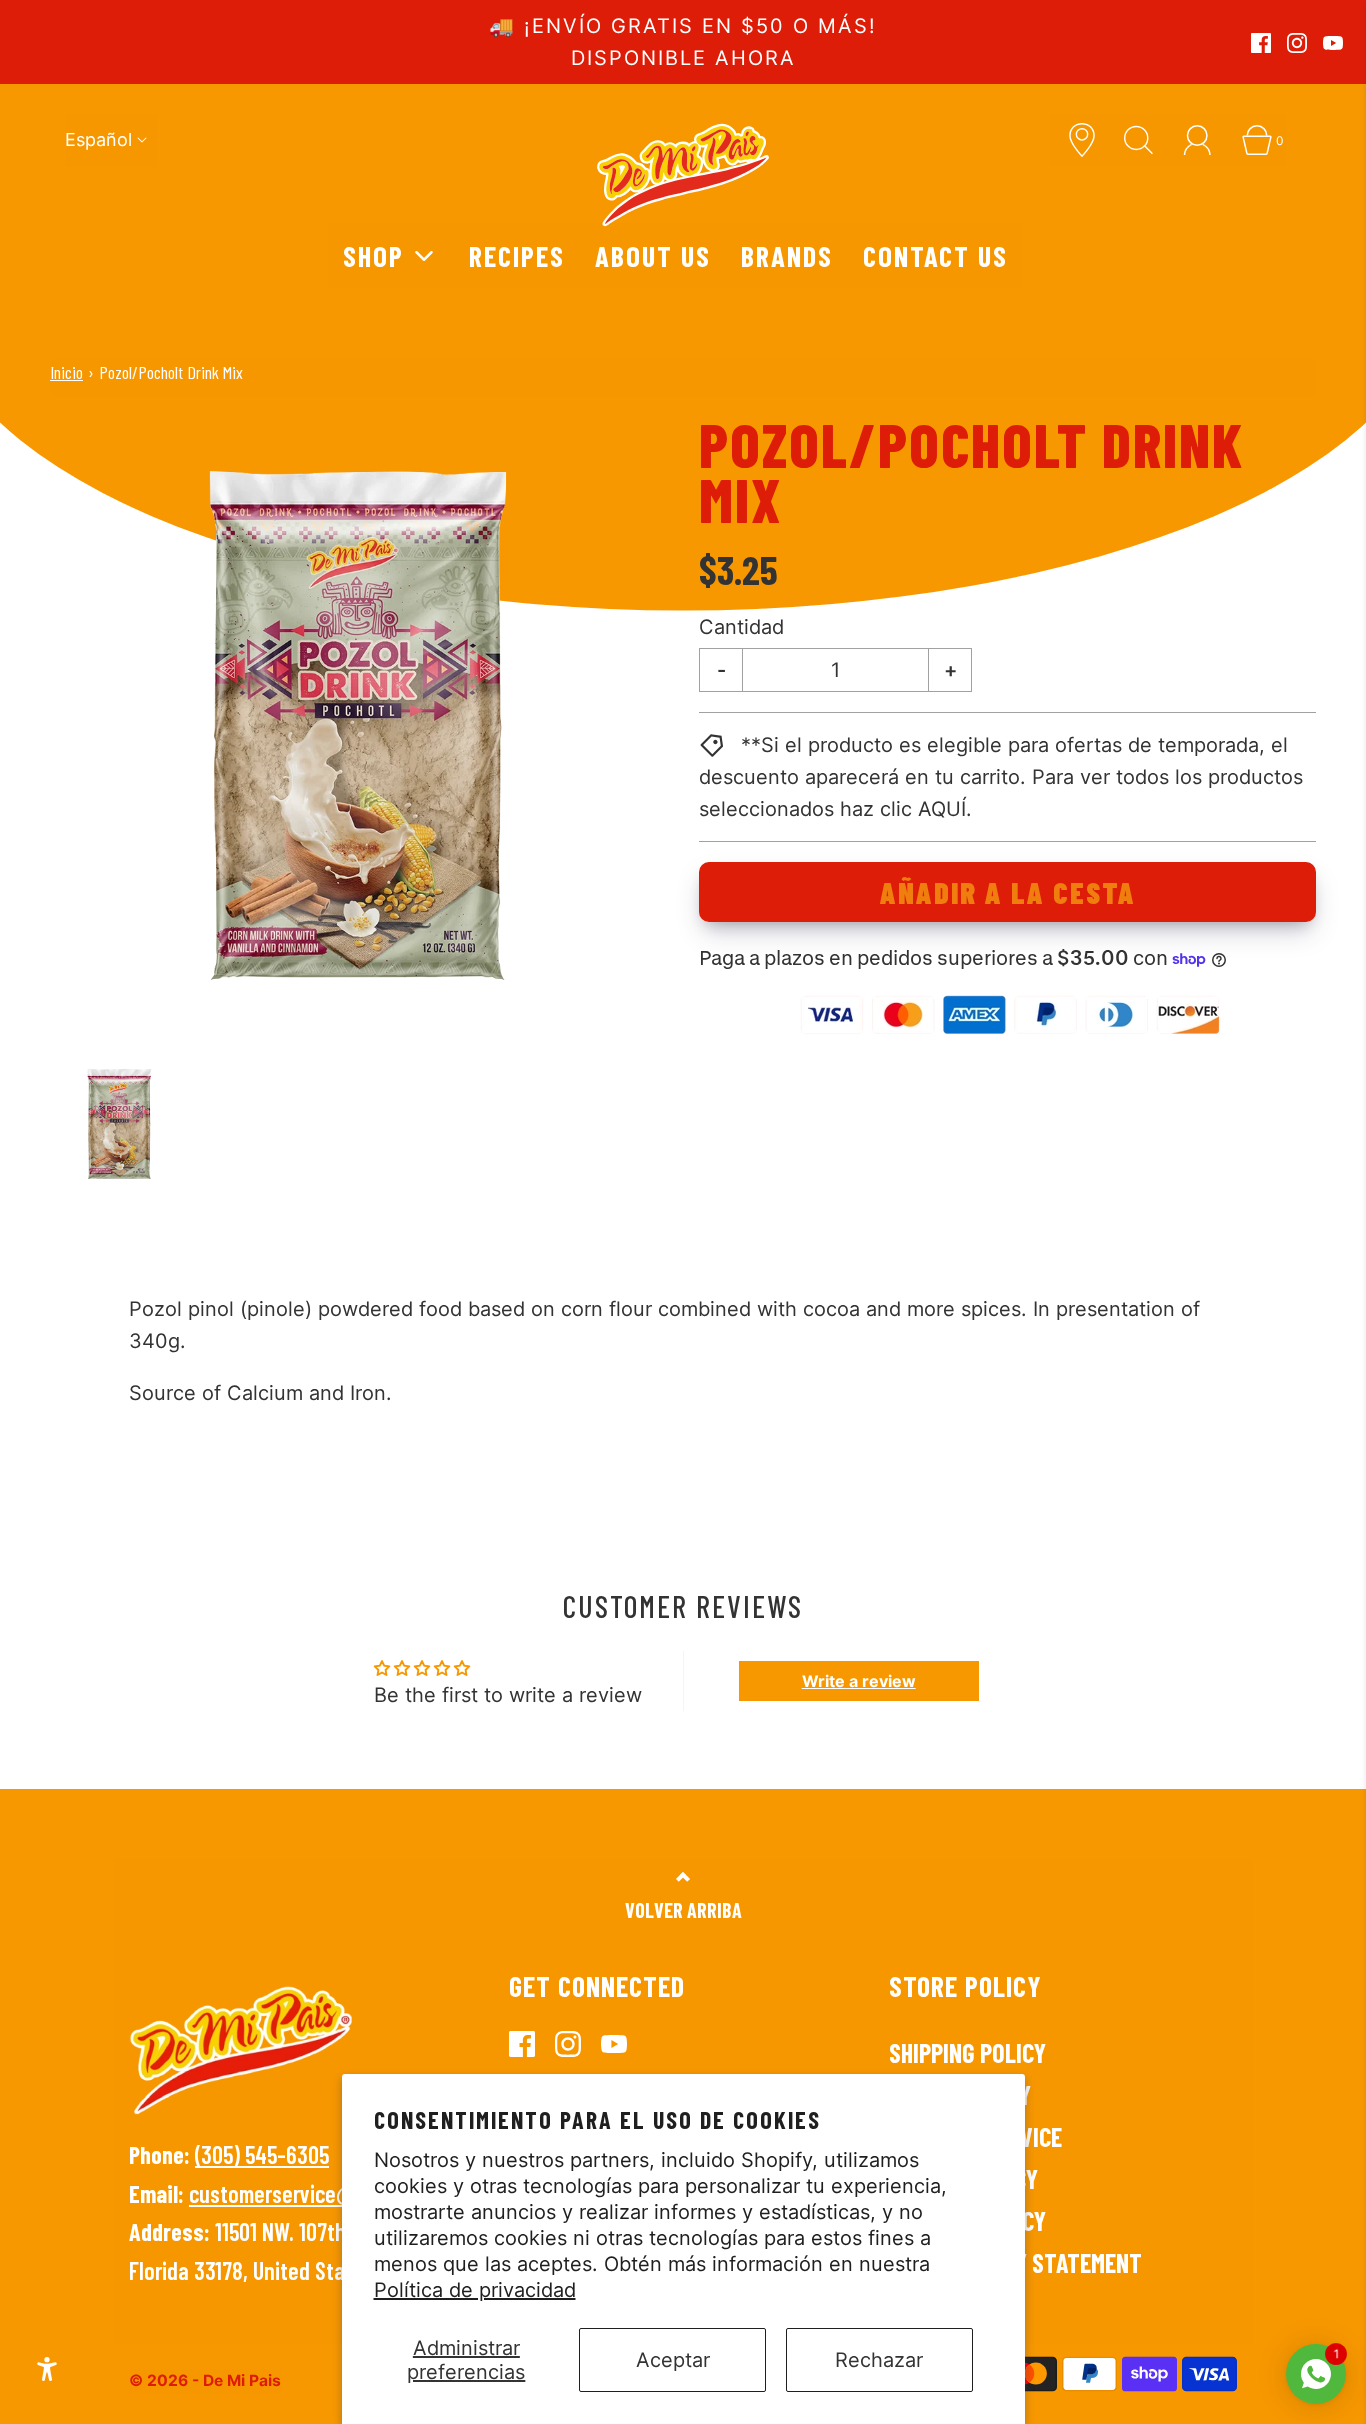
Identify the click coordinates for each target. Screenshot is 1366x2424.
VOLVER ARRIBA (683, 1910)
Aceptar (673, 2360)
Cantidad (741, 627)
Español (98, 139)
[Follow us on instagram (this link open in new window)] (1297, 43)
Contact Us (935, 255)
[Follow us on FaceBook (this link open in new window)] (1261, 43)
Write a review (859, 1681)
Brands (787, 255)
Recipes (517, 255)
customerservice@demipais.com (331, 2193)
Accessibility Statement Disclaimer (1015, 2277)
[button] (119, 1123)
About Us (653, 255)
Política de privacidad (475, 2290)
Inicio (66, 372)
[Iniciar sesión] (1205, 140)
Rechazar (879, 2360)
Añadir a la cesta (1008, 892)
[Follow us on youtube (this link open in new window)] (1333, 43)
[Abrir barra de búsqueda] (1146, 140)
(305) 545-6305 (262, 2154)
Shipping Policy (967, 2052)
